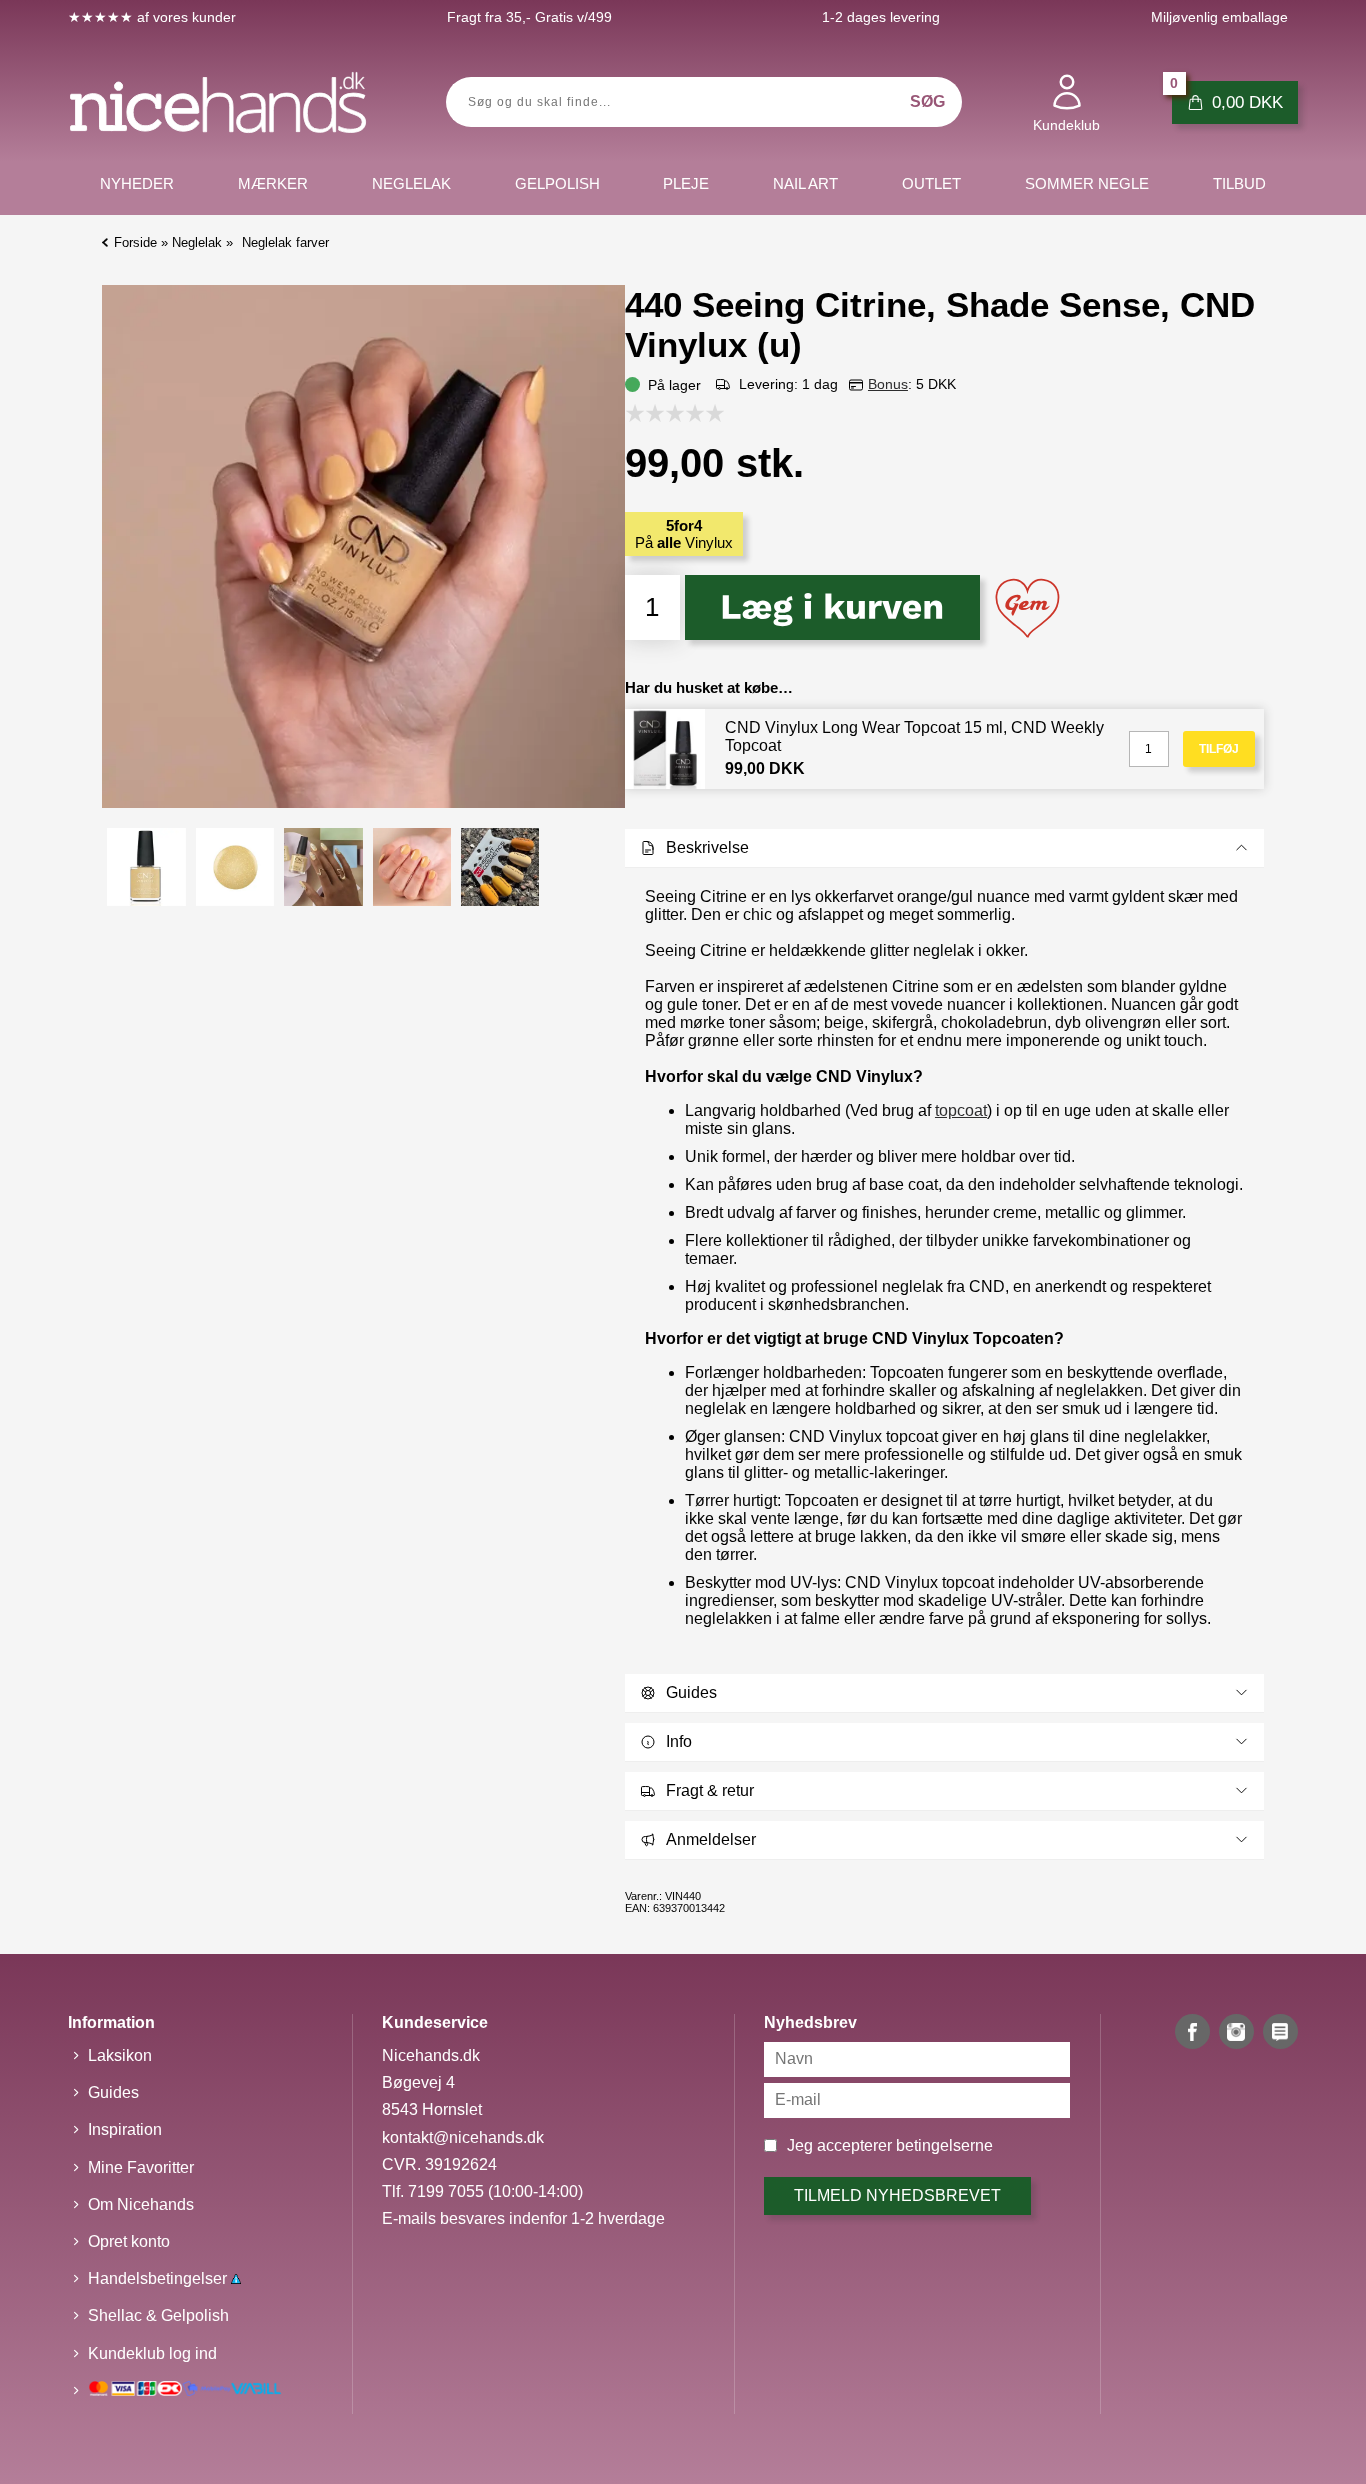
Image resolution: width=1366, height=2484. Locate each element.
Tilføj (1219, 749)
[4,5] (710, 413)
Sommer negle (1087, 183)
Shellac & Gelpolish (158, 2315)
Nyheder (137, 183)
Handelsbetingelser (159, 2278)
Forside (135, 242)
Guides (113, 2092)
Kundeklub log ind (152, 2353)
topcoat (961, 1110)
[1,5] (650, 413)
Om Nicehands (141, 2204)
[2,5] (670, 413)
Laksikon (120, 2055)
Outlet (931, 183)
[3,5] (690, 413)
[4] (700, 413)
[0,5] (630, 413)
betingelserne (944, 2145)
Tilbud (1239, 183)
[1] (640, 413)
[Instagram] (1236, 2031)
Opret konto (129, 2241)
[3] (680, 413)
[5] (720, 413)
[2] (660, 413)
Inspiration (125, 2129)
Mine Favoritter (141, 2167)
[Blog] (1280, 2031)
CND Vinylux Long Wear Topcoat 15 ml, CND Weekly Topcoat (914, 736)
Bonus (888, 384)
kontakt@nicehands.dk (463, 2137)
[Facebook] (1192, 2031)
